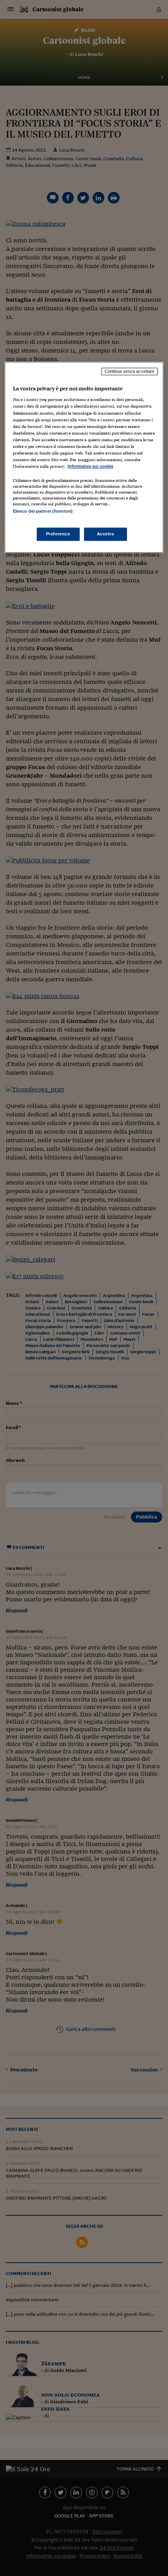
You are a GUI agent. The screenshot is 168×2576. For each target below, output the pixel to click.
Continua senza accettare (130, 371)
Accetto (106, 534)
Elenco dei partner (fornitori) (43, 511)
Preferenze (58, 534)
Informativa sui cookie (90, 466)
